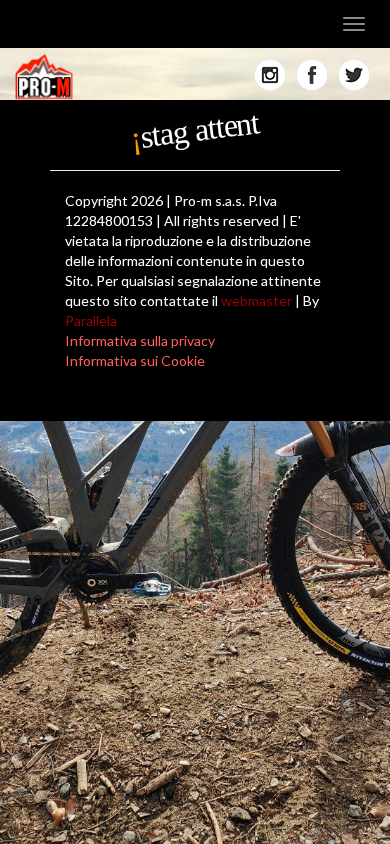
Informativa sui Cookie (135, 360)
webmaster (256, 300)
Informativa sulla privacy (140, 340)
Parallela (91, 320)
